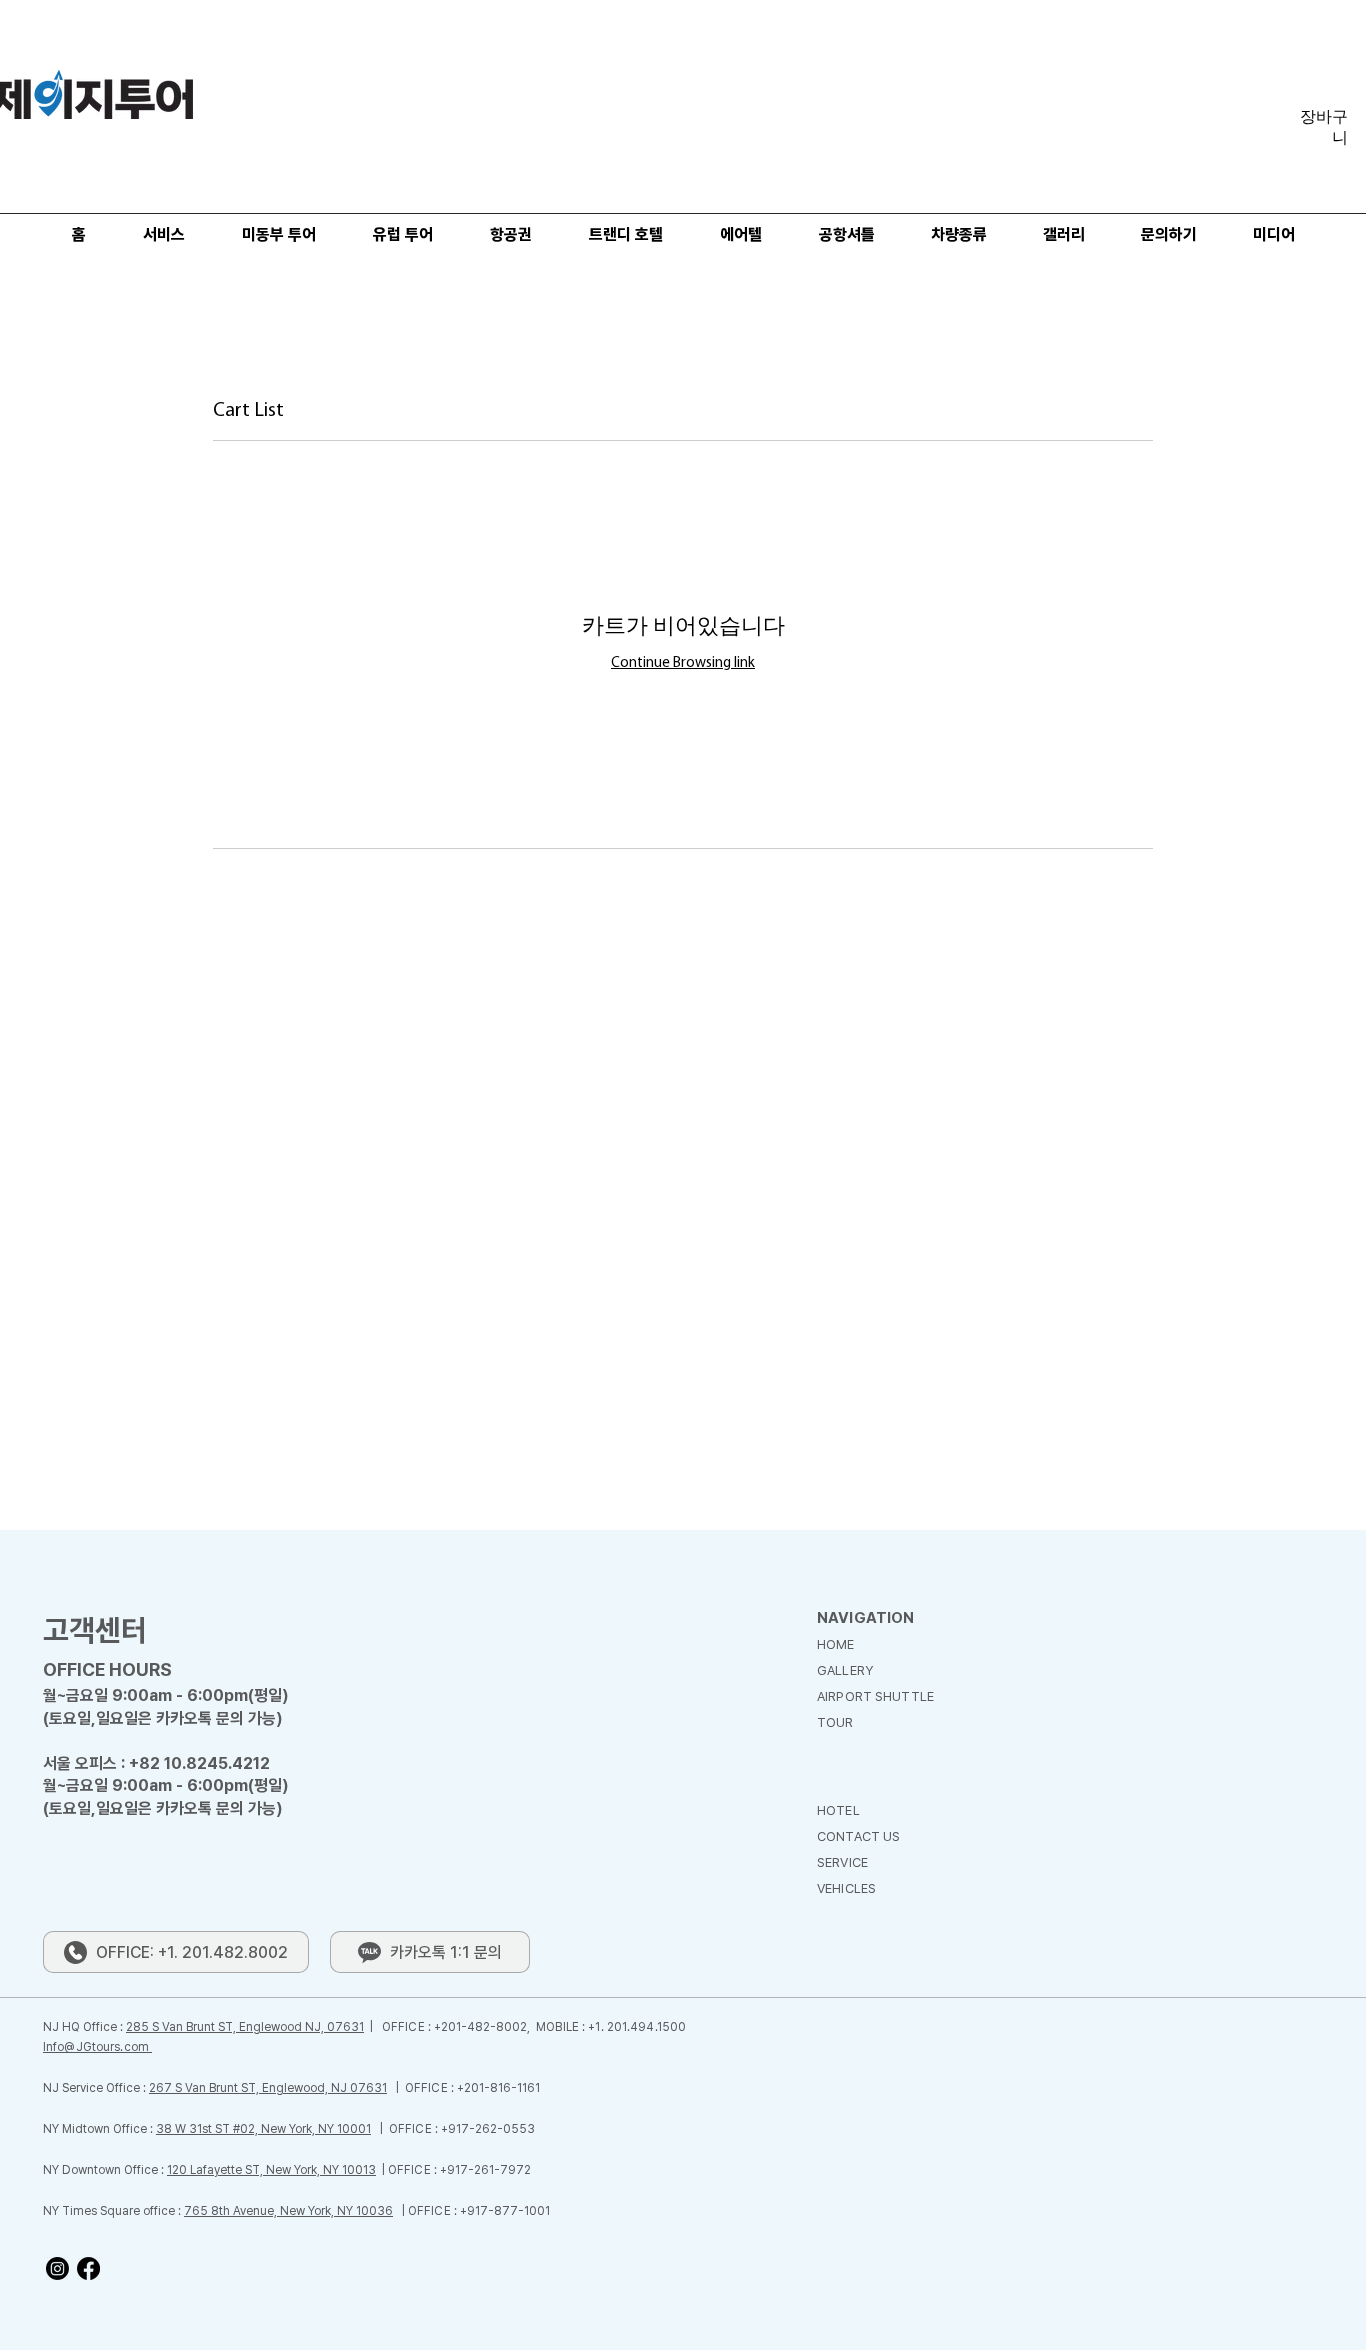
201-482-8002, (488, 2027)
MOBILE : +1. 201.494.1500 (611, 2027)
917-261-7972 (489, 2170)
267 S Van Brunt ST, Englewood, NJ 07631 (268, 2088)
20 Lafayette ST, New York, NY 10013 (274, 2170)
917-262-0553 (491, 2129)
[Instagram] (57, 2268)
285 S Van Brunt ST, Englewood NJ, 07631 (245, 2027)
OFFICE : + (411, 2027)
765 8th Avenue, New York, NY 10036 (288, 2211)
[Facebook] (88, 2268)
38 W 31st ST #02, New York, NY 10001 (263, 2129)
